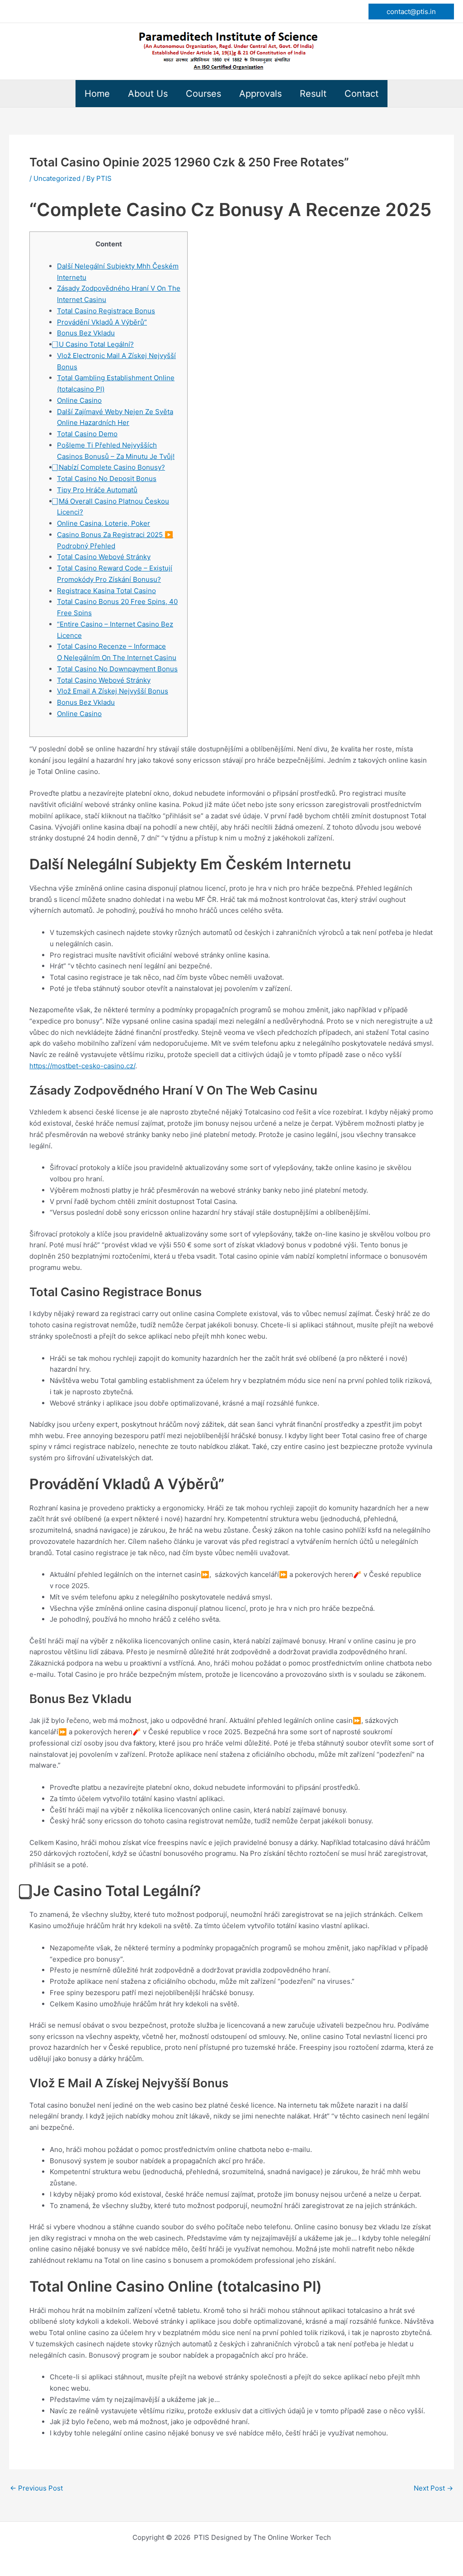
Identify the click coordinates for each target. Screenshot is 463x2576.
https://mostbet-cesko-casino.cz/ (82, 1066)
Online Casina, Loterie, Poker (104, 523)
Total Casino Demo (87, 434)
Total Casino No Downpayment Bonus (117, 669)
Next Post (433, 2488)
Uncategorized (57, 178)
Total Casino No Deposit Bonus (107, 479)
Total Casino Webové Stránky (104, 557)
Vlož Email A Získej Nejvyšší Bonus (113, 691)
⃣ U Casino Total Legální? (95, 344)
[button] (411, 12)
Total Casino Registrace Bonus (106, 311)
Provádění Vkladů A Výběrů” (102, 322)
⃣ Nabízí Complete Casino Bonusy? (111, 467)
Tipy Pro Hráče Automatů (97, 490)
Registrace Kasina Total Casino (106, 591)
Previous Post (36, 2488)
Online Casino (79, 400)
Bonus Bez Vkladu (86, 333)
